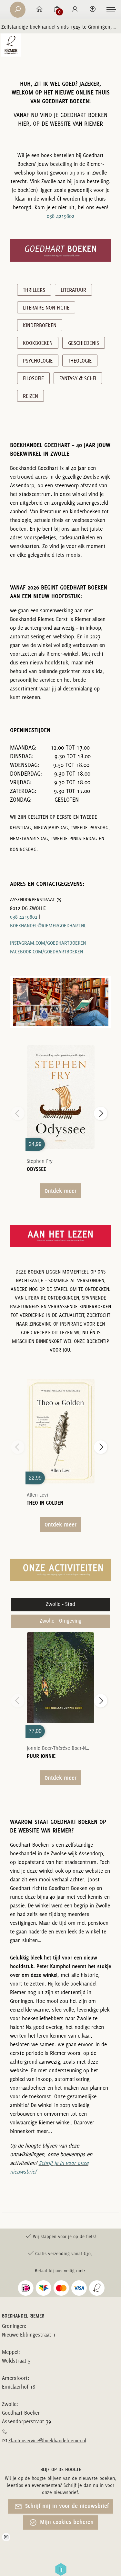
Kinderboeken (40, 325)
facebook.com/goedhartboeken (46, 952)
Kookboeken (38, 343)
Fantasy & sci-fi (78, 378)
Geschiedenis (84, 343)
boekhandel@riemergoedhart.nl (48, 926)
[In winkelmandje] (61, 1088)
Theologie (80, 361)
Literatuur (73, 290)
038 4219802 (60, 216)
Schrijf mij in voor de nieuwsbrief (66, 2506)
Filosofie (33, 378)
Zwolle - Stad (60, 1604)
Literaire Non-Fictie (46, 308)
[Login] (75, 10)
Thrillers (34, 290)
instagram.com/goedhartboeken (48, 943)
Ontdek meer (60, 1191)
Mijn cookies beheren (66, 2522)
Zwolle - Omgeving (60, 1621)
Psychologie (38, 361)
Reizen (30, 396)
